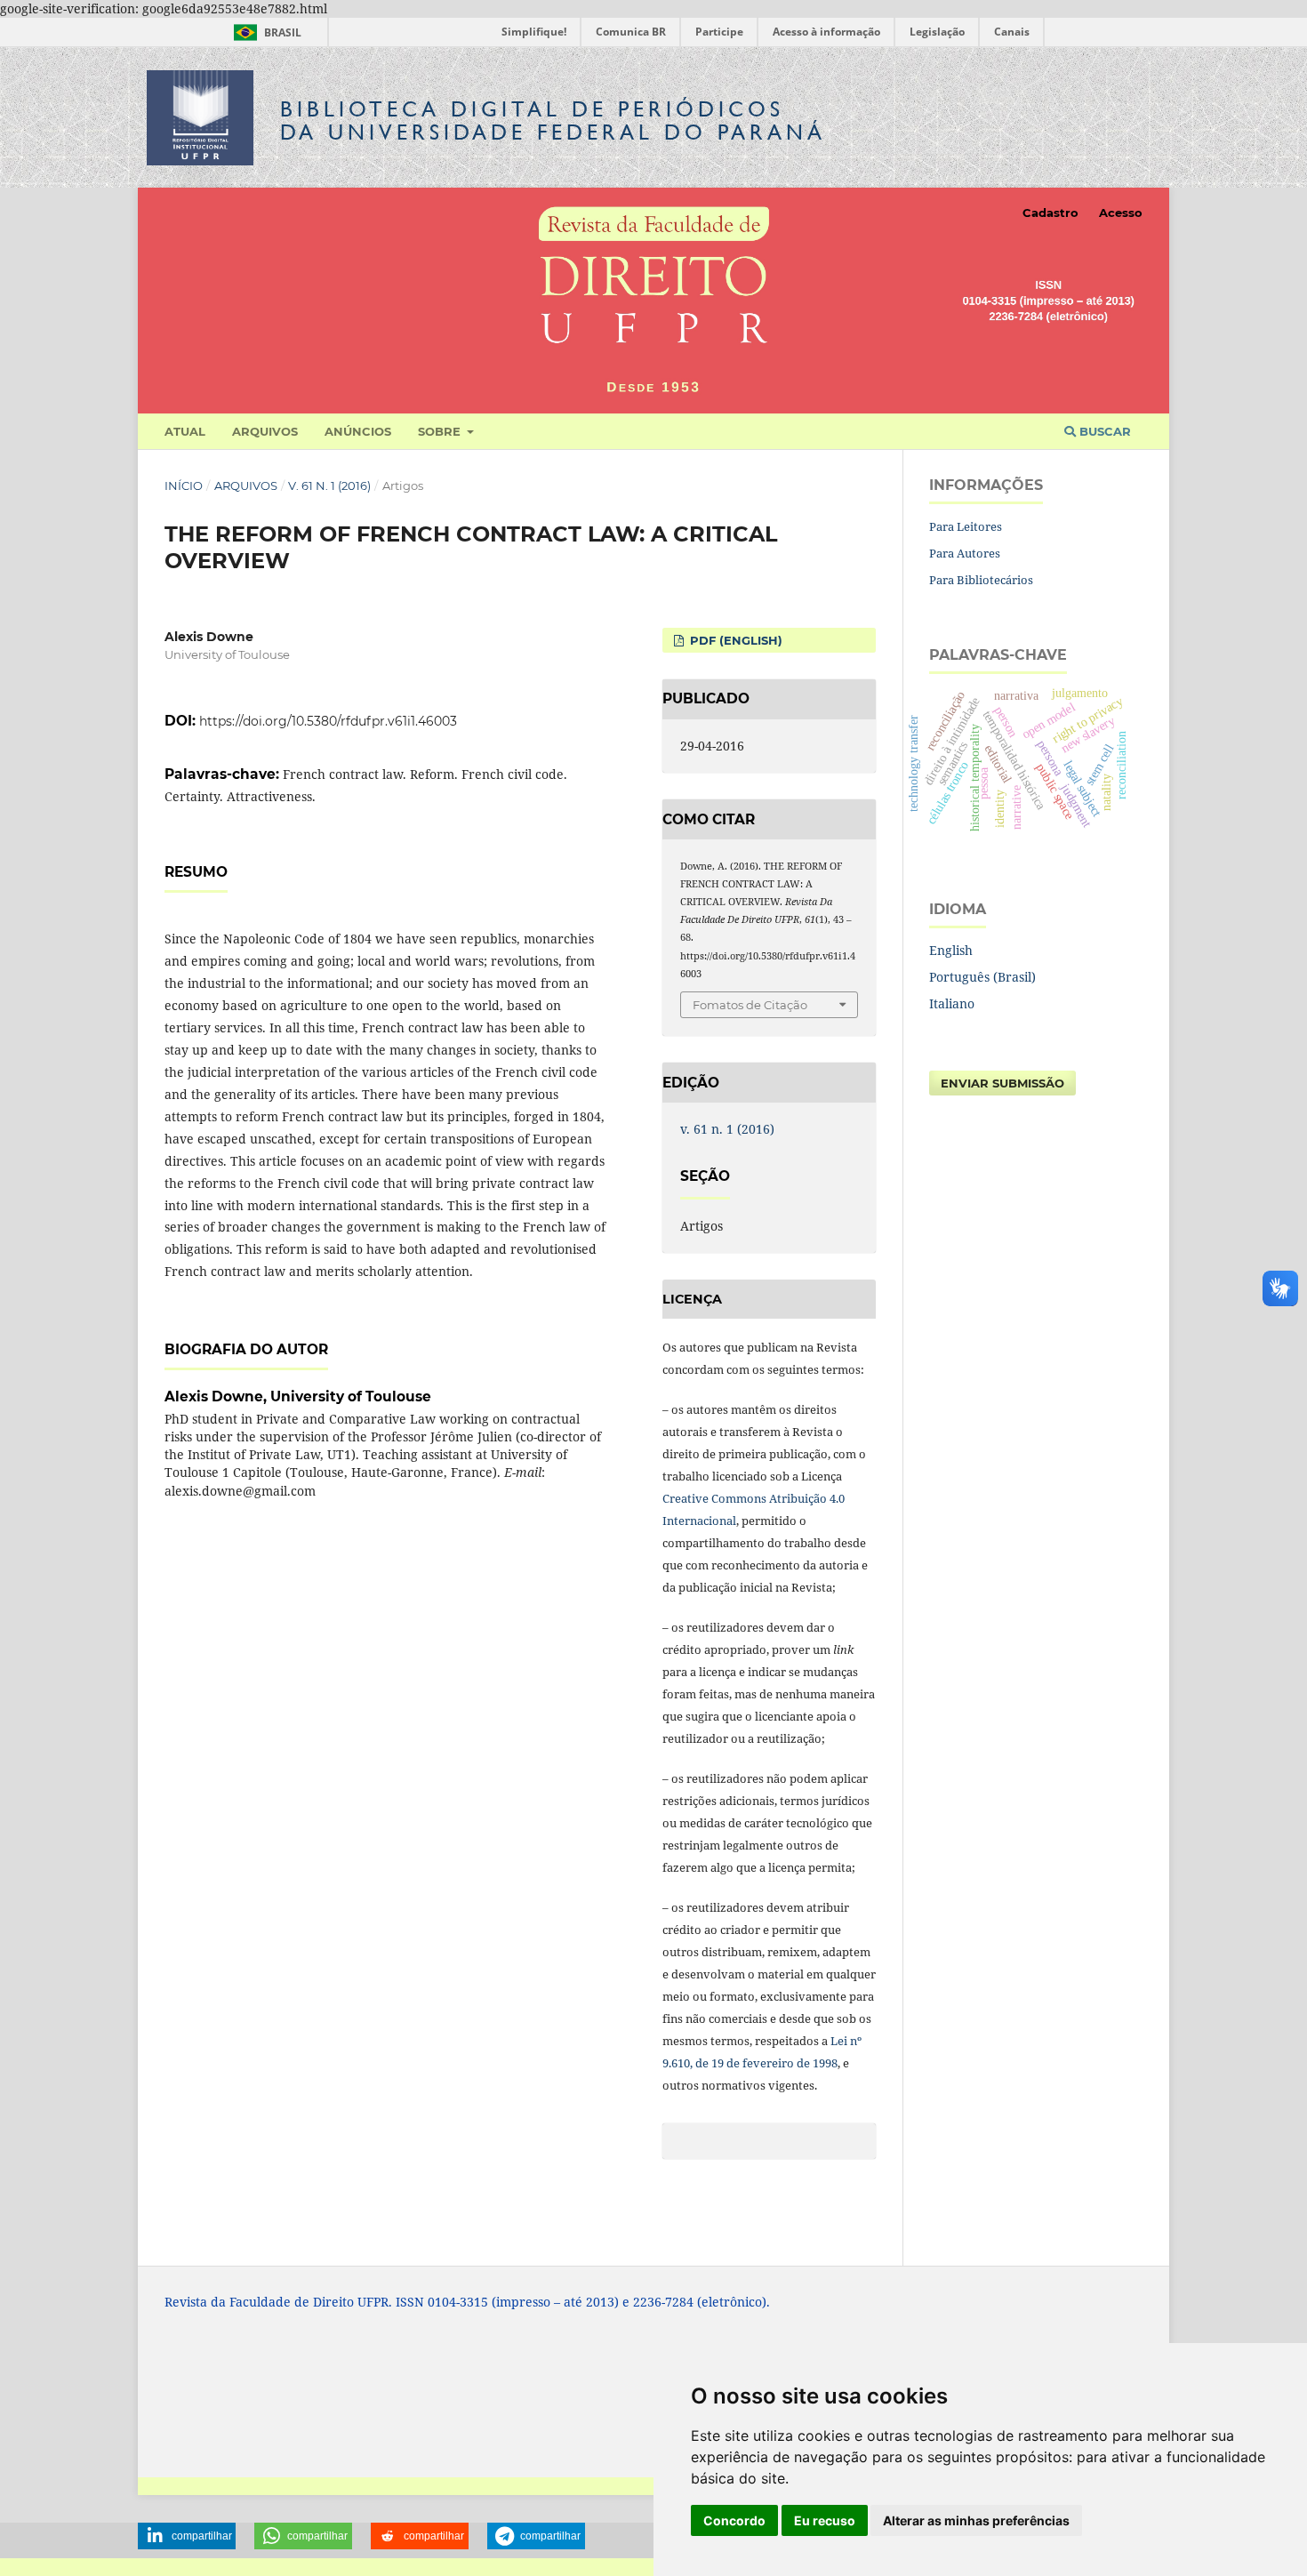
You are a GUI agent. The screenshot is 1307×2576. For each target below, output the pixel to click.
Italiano (952, 1003)
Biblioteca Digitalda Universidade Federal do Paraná (553, 120)
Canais (1012, 32)
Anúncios (358, 431)
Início (184, 486)
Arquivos (265, 431)
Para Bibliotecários (981, 580)
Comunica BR (631, 32)
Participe (719, 32)
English (951, 950)
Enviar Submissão (1002, 1083)
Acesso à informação (826, 32)
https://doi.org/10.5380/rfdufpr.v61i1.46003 (328, 721)
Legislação (937, 32)
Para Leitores (966, 526)
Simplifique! (534, 32)
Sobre (441, 431)
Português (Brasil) (982, 977)
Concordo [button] (734, 2520)
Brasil (265, 32)
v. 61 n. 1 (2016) (329, 486)
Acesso (1121, 213)
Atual (185, 431)
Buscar (1103, 431)
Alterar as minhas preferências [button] (976, 2520)
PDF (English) (734, 640)
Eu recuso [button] (825, 2520)
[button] (187, 2536)
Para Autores (965, 553)
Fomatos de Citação (750, 1005)
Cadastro (1050, 213)
